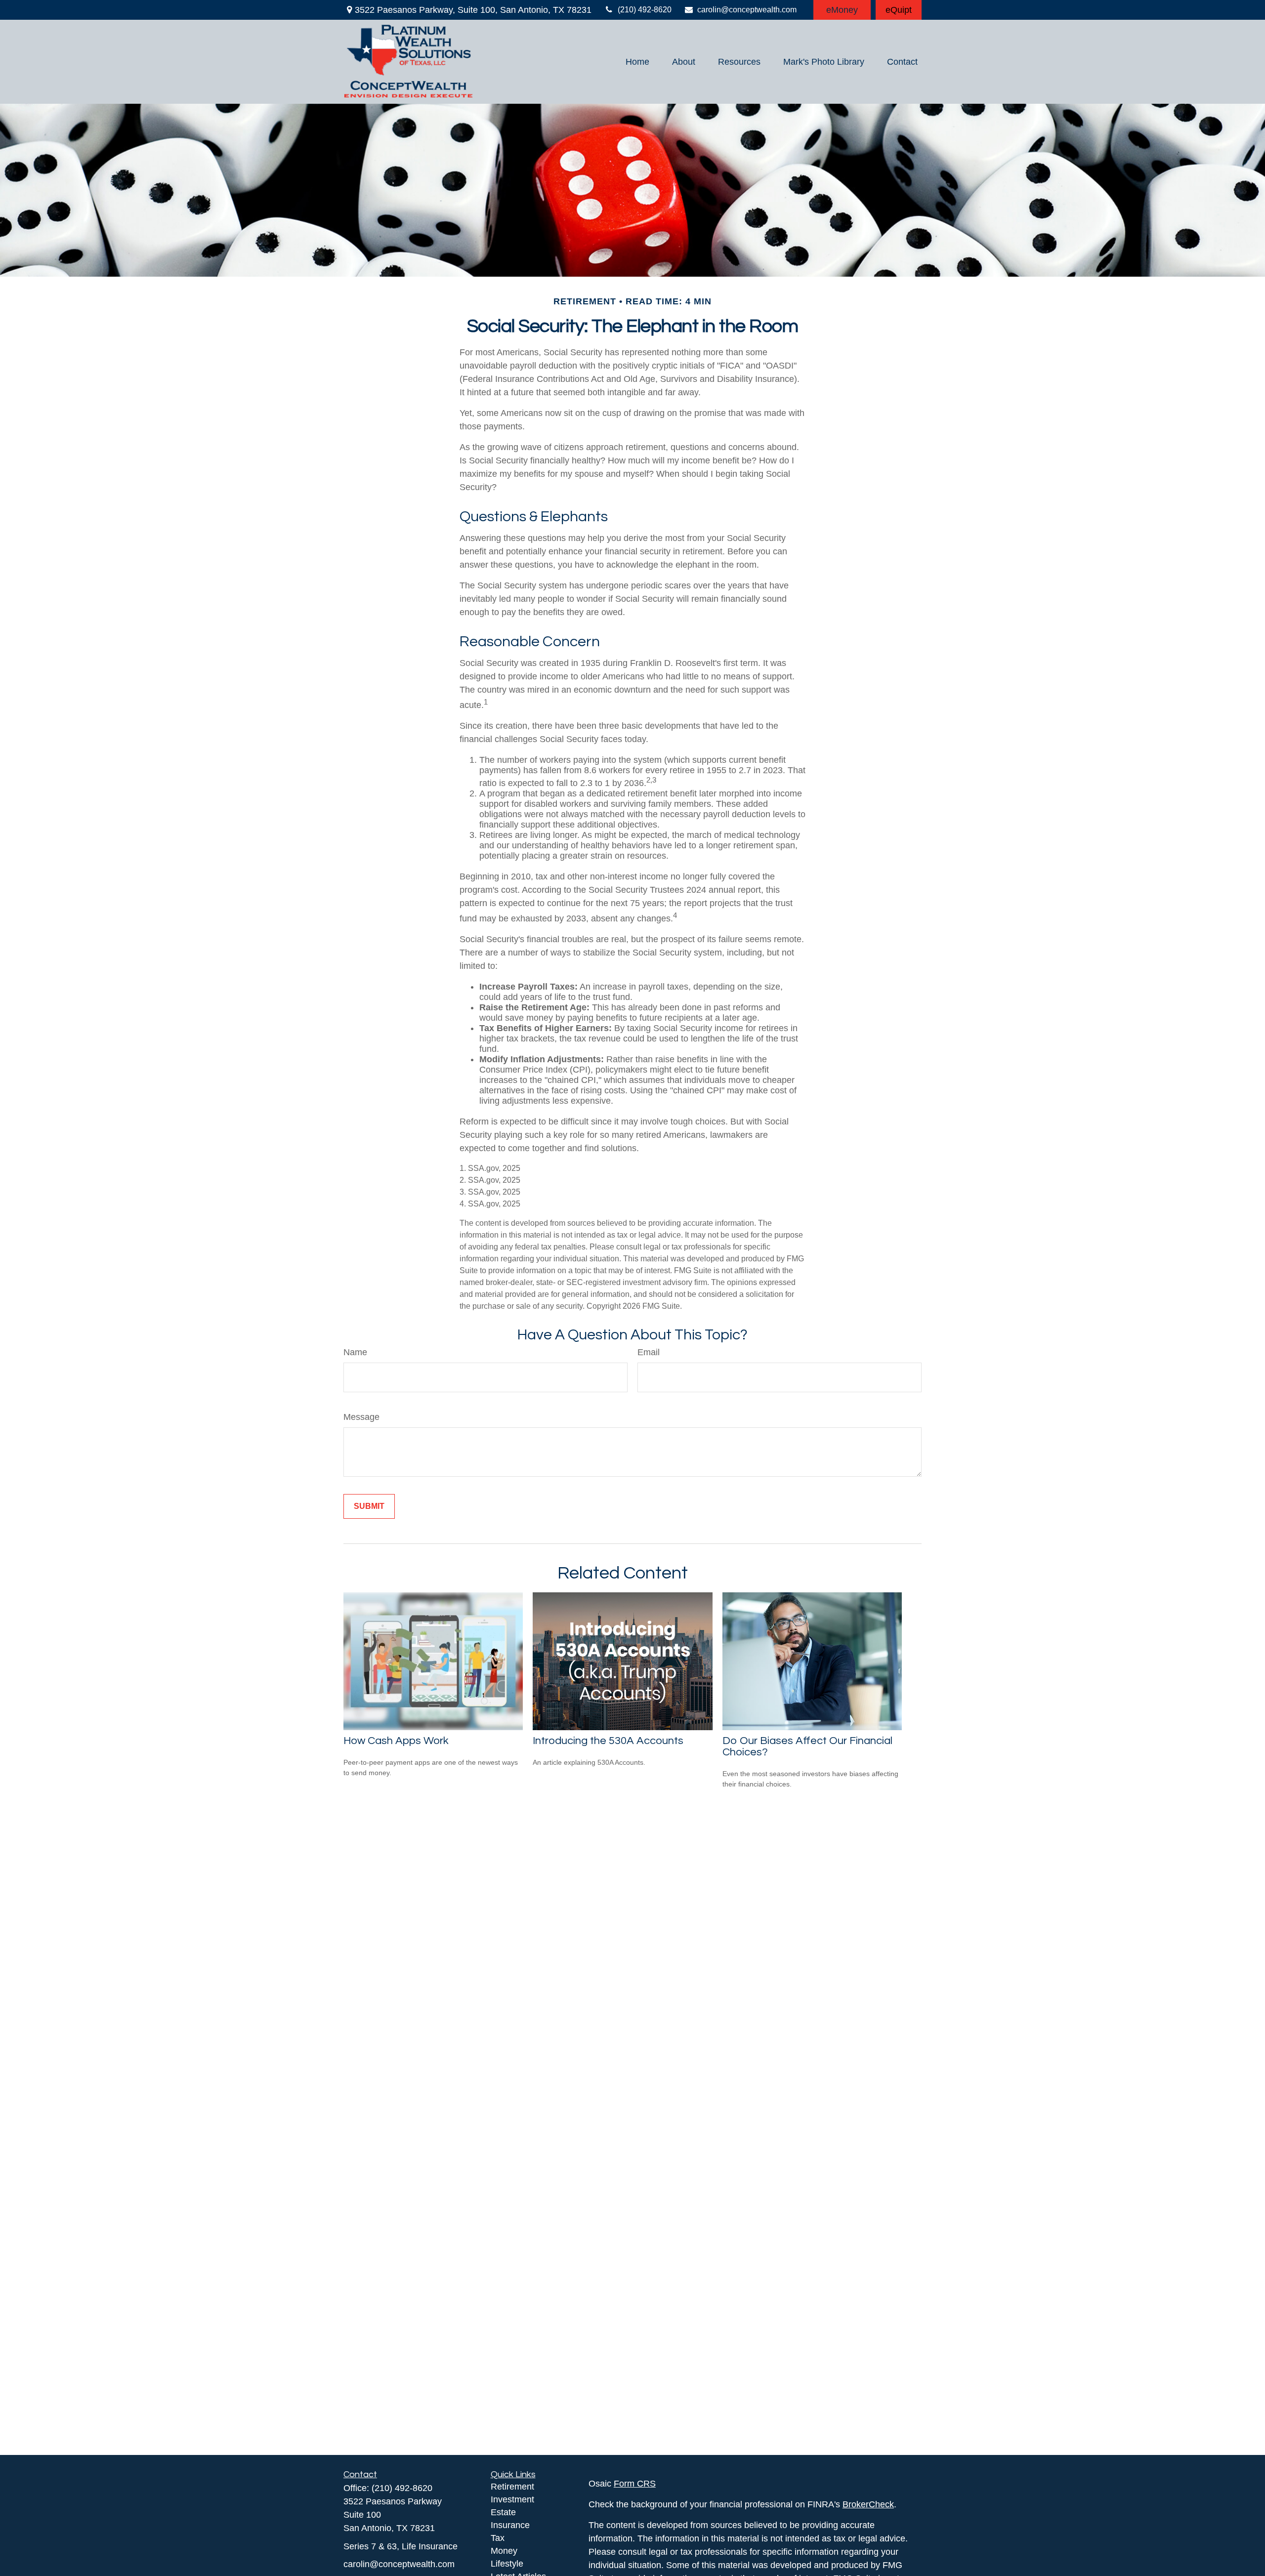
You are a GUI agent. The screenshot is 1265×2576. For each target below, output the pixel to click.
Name (355, 1352)
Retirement (512, 2487)
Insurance (510, 2525)
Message (361, 1417)
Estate (503, 2512)
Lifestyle (507, 2564)
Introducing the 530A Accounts (608, 1741)
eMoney (842, 10)
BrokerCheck (868, 2504)
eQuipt (899, 10)
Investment (512, 2499)
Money (504, 2551)
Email (649, 1352)
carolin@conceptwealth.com (747, 10)
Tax (498, 2538)
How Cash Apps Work (396, 1741)
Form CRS (635, 2484)
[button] (637, 62)
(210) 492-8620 (645, 10)
